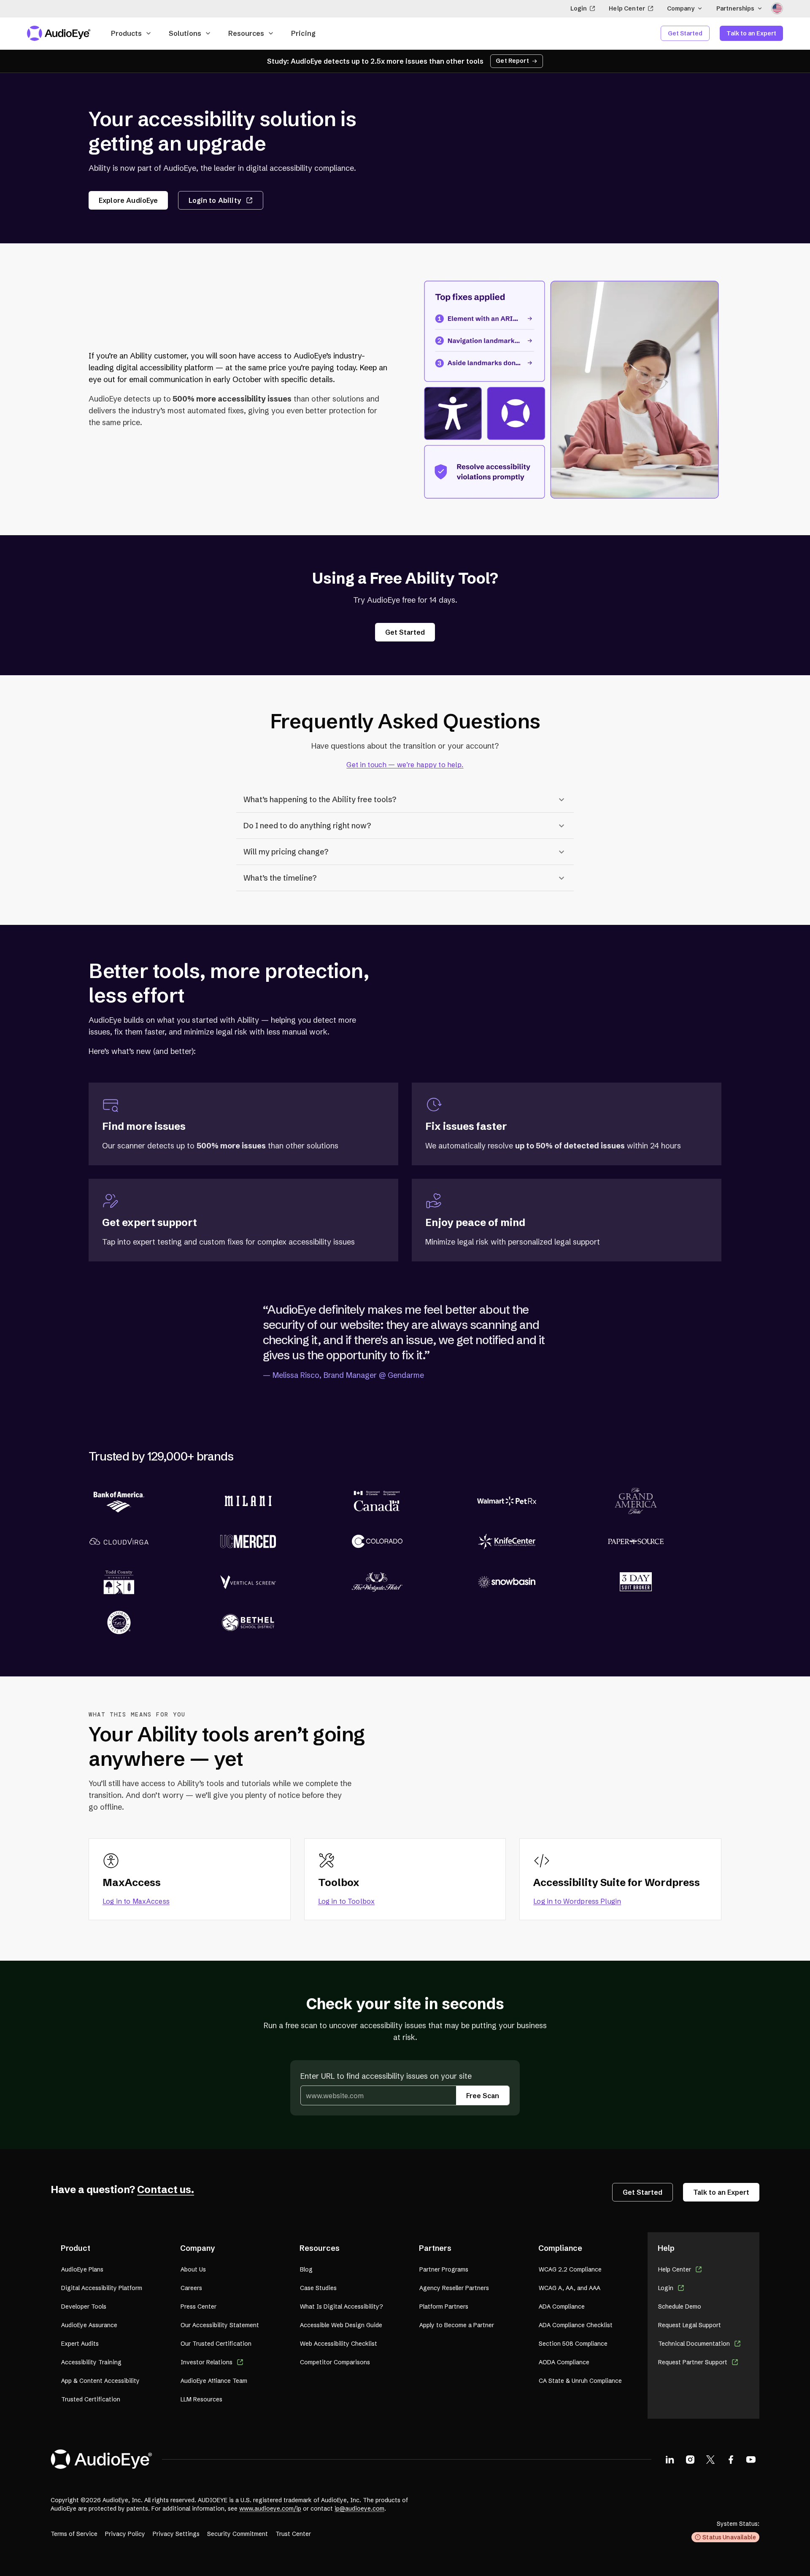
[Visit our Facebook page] (731, 2459)
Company (681, 8)
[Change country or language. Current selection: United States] (777, 8)
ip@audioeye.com (359, 2509)
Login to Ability (215, 200)
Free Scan (483, 2096)
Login (579, 8)
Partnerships (735, 8)
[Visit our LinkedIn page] (670, 2459)
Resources (246, 33)
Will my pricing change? (286, 852)
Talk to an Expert (751, 33)
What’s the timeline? (280, 878)
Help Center (627, 8)
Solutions (185, 33)
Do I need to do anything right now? (307, 826)
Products (126, 33)
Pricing (303, 33)
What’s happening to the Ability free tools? (320, 799)
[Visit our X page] (710, 2459)
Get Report (512, 61)
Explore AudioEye (128, 200)
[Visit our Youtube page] (751, 2459)
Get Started (685, 33)
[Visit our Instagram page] (690, 2459)
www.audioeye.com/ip (270, 2509)
